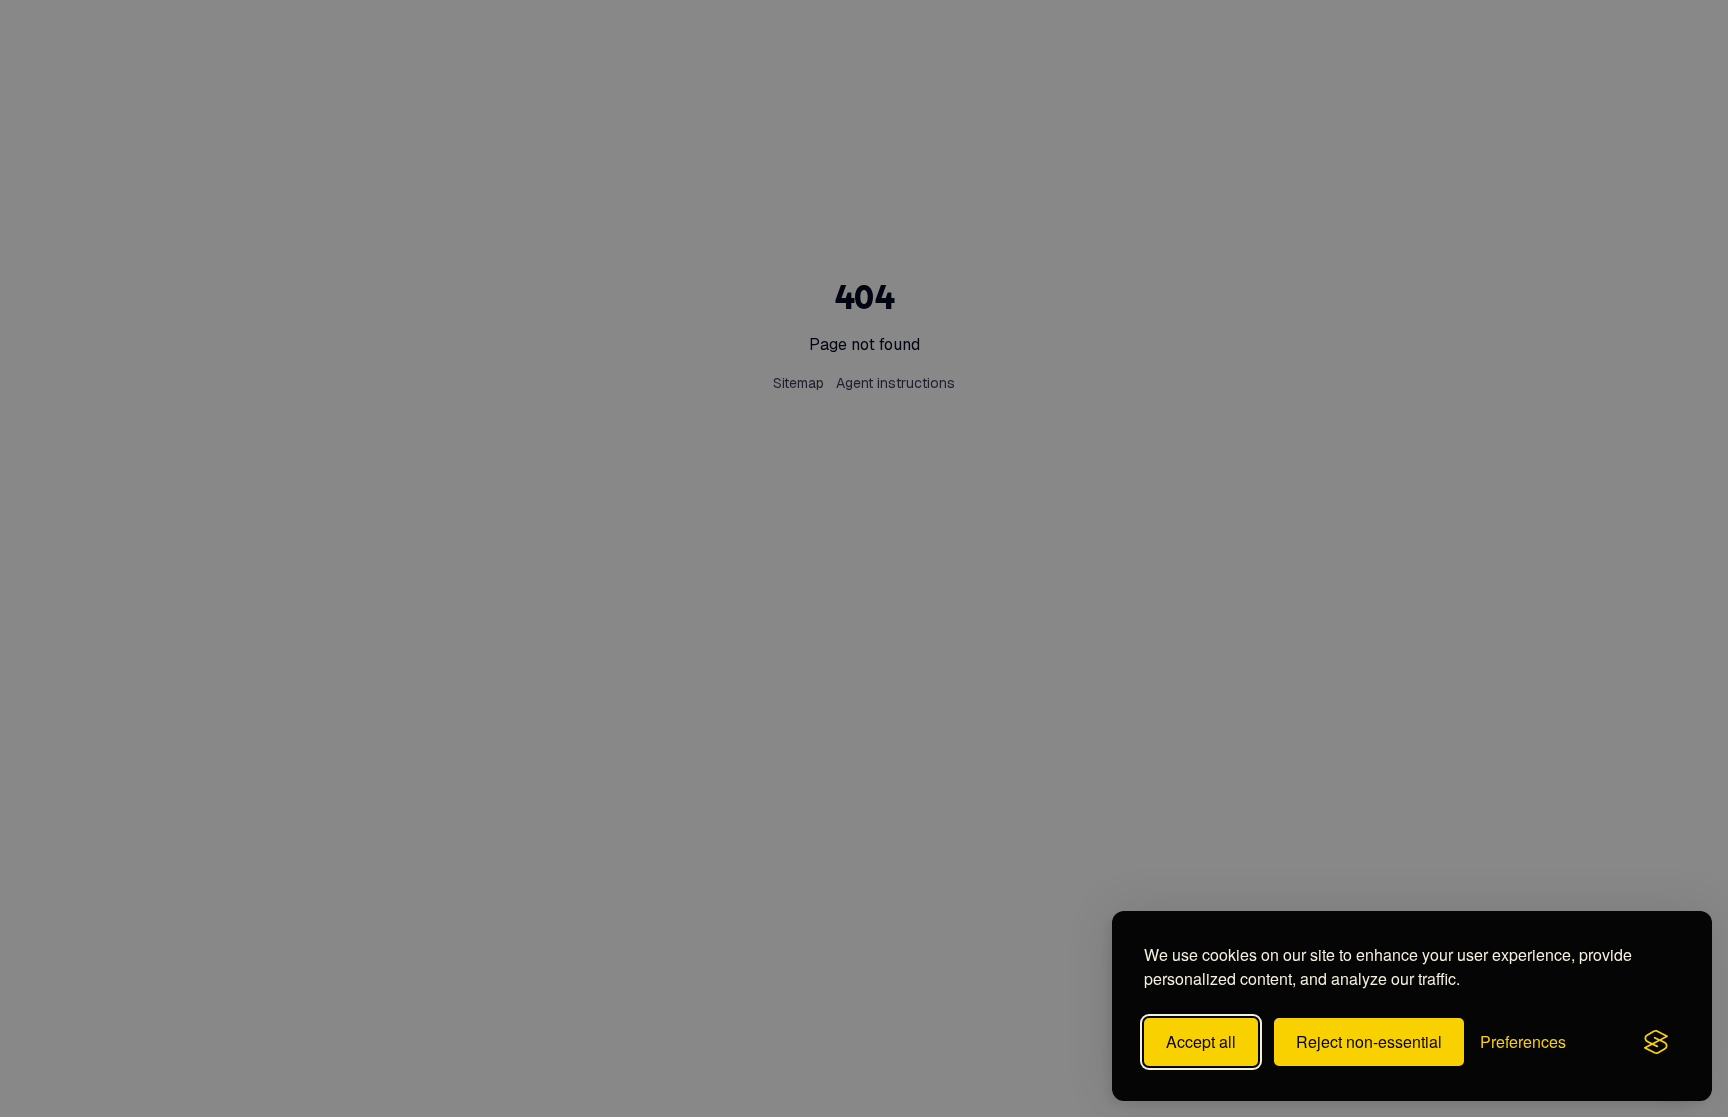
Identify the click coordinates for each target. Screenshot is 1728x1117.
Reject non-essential (1369, 1041)
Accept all (1201, 1041)
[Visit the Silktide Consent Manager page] (1656, 1042)
